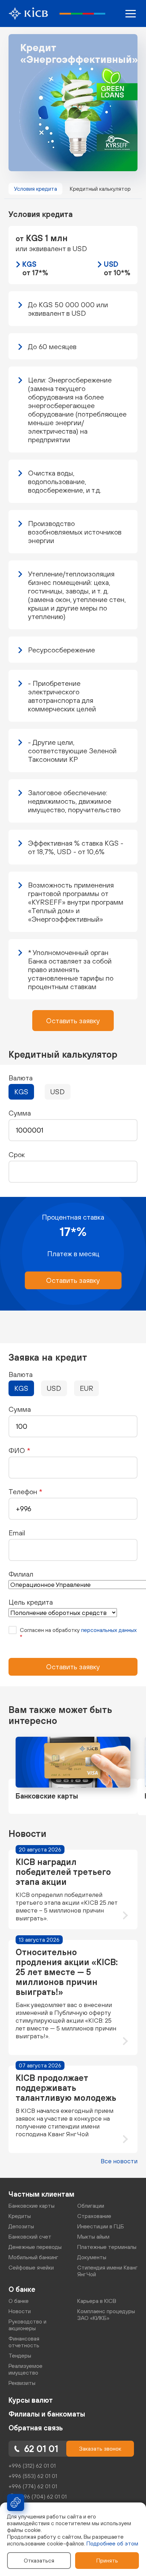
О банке (22, 2289)
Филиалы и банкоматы (47, 2414)
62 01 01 (41, 2449)
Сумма (20, 1409)
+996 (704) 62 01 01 (42, 2496)
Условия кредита (35, 189)
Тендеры (20, 2355)
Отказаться (39, 2560)
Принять (107, 2560)
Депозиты (21, 2226)
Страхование (94, 2216)
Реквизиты (22, 2383)
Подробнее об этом (112, 2543)
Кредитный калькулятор (100, 189)
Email (17, 1533)
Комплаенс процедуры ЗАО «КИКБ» (106, 2314)
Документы (92, 2257)
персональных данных (109, 1630)
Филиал (21, 1574)
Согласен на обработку (78, 1633)
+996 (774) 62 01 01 (33, 2486)
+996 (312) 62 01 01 (32, 2466)
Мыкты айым (93, 2236)
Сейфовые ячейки (31, 2267)
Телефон (25, 1492)
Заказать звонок (100, 2448)
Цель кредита (31, 1602)
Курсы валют (31, 2400)
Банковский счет (30, 2236)
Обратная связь (36, 2428)
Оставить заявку (73, 1021)
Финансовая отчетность (24, 2342)
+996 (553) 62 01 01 (33, 2476)
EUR (86, 1388)
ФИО (19, 1450)
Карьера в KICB (97, 2301)
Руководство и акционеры (27, 2325)
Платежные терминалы (107, 2247)
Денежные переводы (35, 2247)
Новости (20, 2311)
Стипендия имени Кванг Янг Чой (107, 2271)
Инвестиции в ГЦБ (101, 2226)
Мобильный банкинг (33, 2257)
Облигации (91, 2206)
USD (58, 1092)
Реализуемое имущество (26, 2369)
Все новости (119, 2161)
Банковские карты (32, 2206)
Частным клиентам (41, 2194)
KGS (21, 1092)
